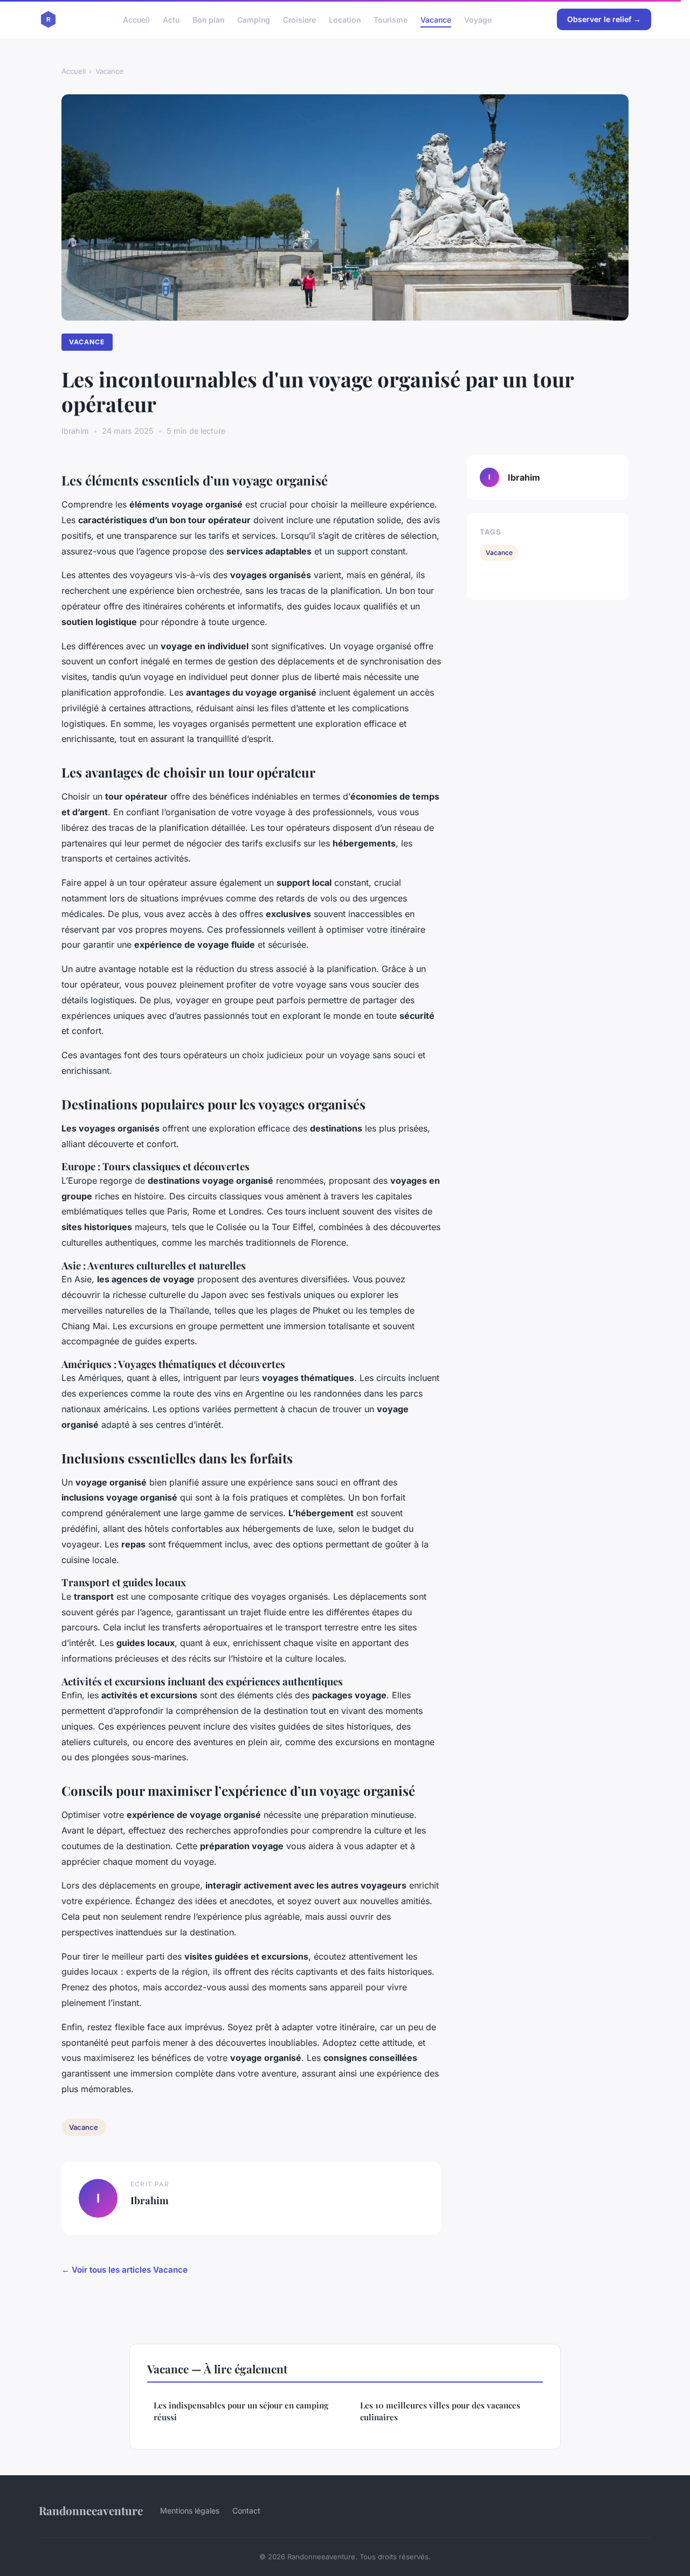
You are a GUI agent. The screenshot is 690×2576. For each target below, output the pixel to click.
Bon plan (208, 19)
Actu (171, 19)
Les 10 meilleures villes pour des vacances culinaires (440, 2411)
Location (345, 19)
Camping (254, 19)
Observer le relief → (604, 19)
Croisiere (299, 19)
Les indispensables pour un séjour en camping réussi (241, 2411)
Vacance (436, 19)
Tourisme (391, 19)
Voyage (478, 19)
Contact (246, 2511)
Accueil (136, 19)
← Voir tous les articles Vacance (125, 2270)
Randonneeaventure (91, 2510)
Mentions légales (190, 2511)
